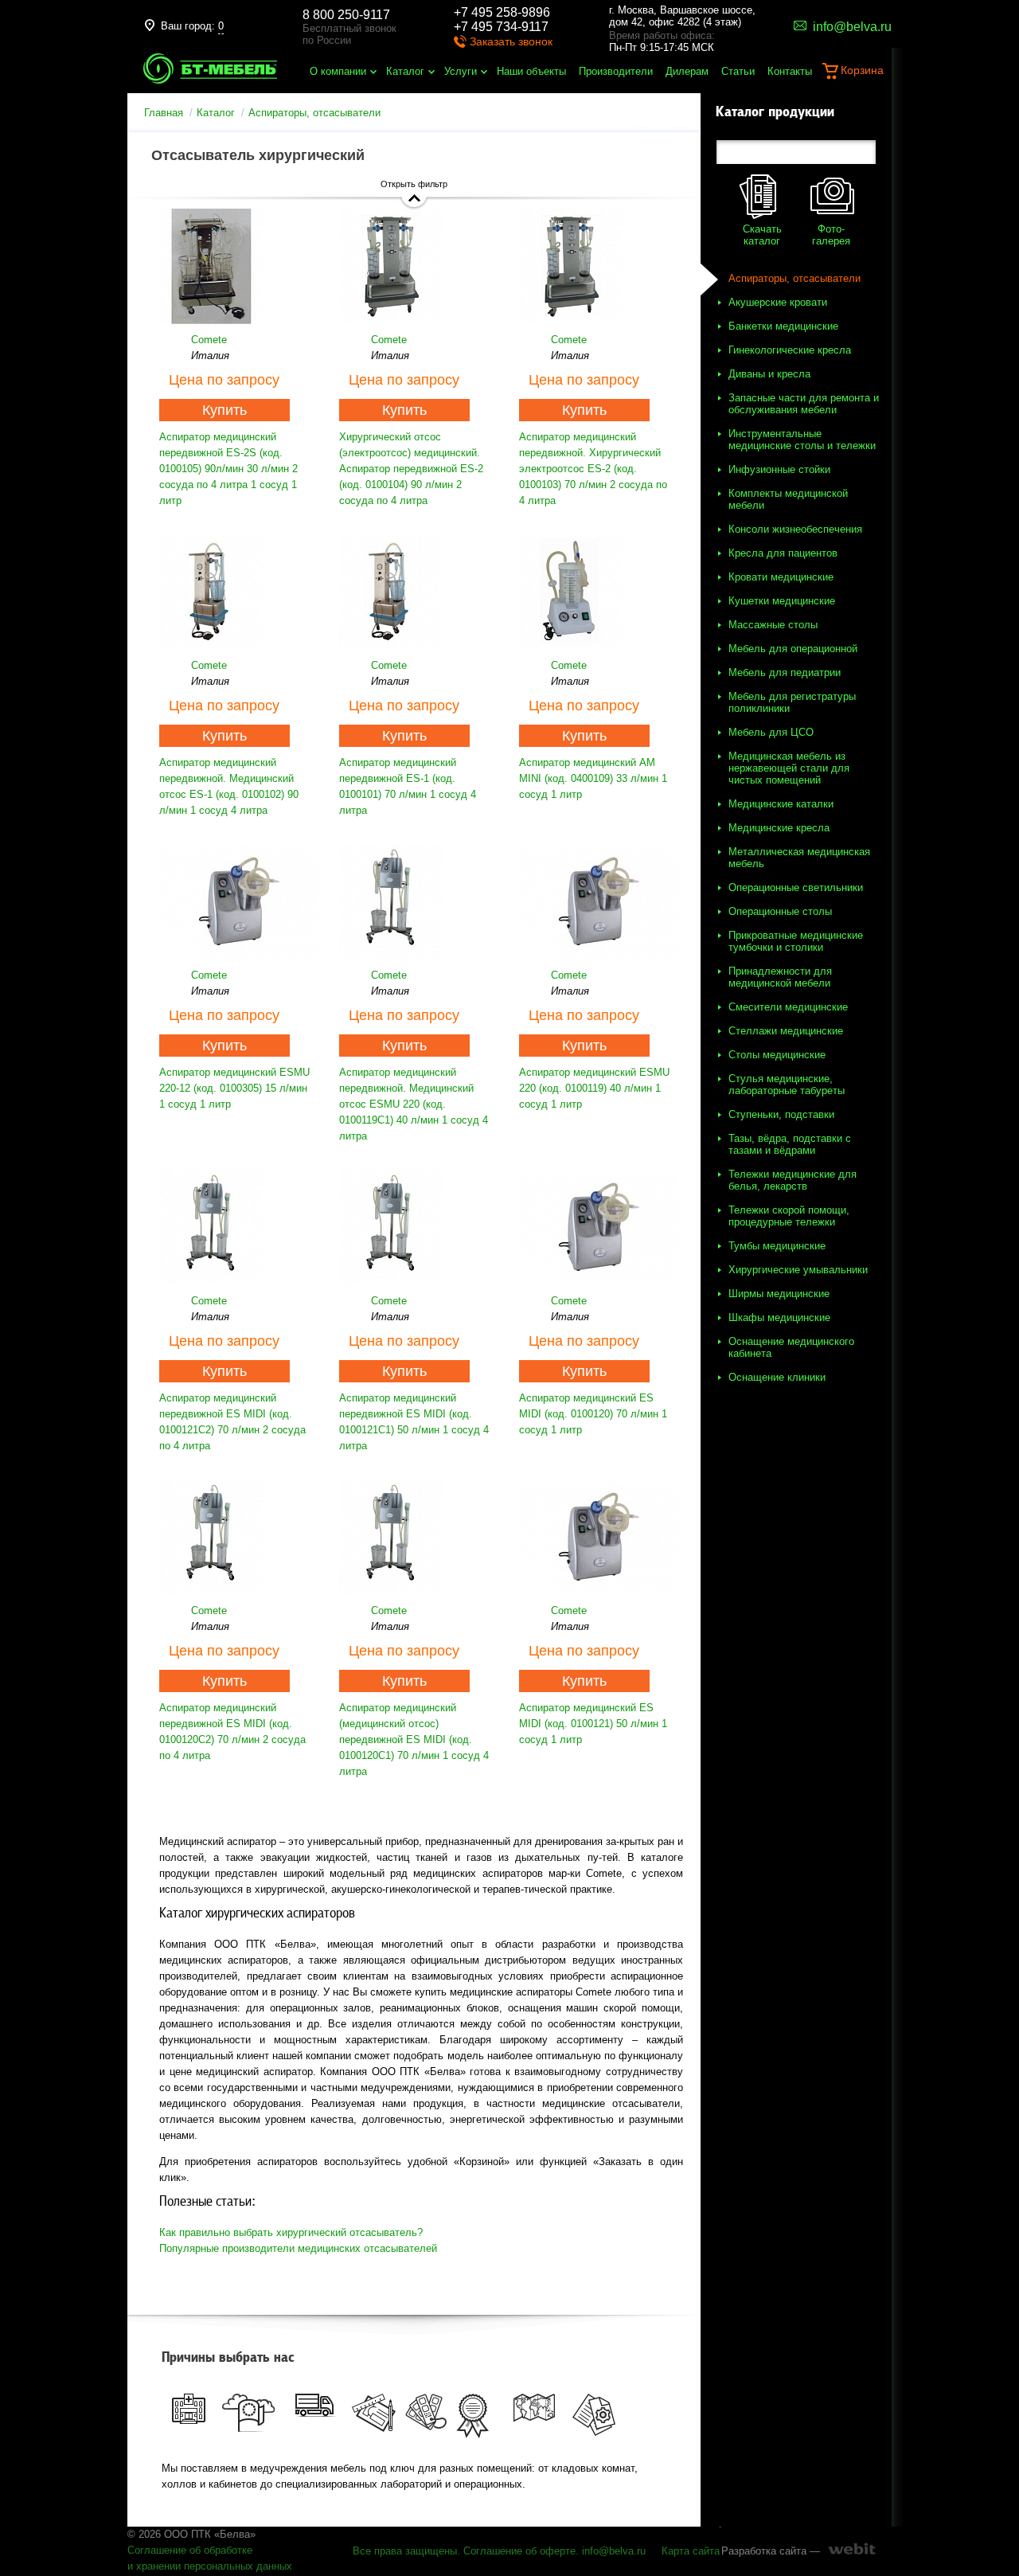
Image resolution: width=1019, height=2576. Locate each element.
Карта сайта (691, 2551)
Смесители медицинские (788, 1007)
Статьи (738, 71)
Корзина (862, 70)
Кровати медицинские (781, 577)
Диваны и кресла (769, 374)
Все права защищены (405, 2551)
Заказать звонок (511, 41)
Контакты (790, 71)
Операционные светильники (796, 887)
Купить (224, 410)
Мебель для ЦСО (771, 732)
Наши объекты (531, 71)
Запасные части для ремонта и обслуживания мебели (804, 404)
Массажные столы (773, 625)
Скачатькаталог (762, 235)
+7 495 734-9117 (501, 27)
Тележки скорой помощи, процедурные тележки (789, 1216)
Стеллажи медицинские (786, 1031)
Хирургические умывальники (798, 1270)
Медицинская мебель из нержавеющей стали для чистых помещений (789, 768)
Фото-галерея (831, 235)
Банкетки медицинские (783, 326)
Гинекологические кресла (790, 350)
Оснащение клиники (777, 1377)
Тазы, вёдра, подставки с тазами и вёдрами (790, 1144)
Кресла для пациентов (783, 553)
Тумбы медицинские (777, 1246)
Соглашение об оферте (519, 2551)
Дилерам (687, 71)
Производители (616, 71)
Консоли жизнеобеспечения (795, 529)
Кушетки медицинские (782, 601)
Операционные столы (780, 911)
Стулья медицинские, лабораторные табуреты (787, 1085)
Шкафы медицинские (779, 1317)
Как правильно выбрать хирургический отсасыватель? (291, 2232)
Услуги (461, 71)
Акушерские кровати (778, 302)
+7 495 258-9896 (502, 12)
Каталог (405, 71)
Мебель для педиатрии (785, 672)
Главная (164, 113)
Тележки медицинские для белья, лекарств (793, 1180)
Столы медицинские (777, 1055)
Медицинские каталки (781, 804)
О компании (338, 71)
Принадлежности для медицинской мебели (780, 977)
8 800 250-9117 (346, 15)
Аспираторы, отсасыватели (795, 278)
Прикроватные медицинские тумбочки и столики (796, 941)
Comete (209, 340)
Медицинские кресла (779, 828)
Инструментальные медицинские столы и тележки (802, 440)
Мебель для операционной (793, 649)
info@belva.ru (614, 2551)
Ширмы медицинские (779, 1294)
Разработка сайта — (771, 2551)
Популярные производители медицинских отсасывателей (298, 2248)
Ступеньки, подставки (781, 1114)
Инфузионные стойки (779, 469)
